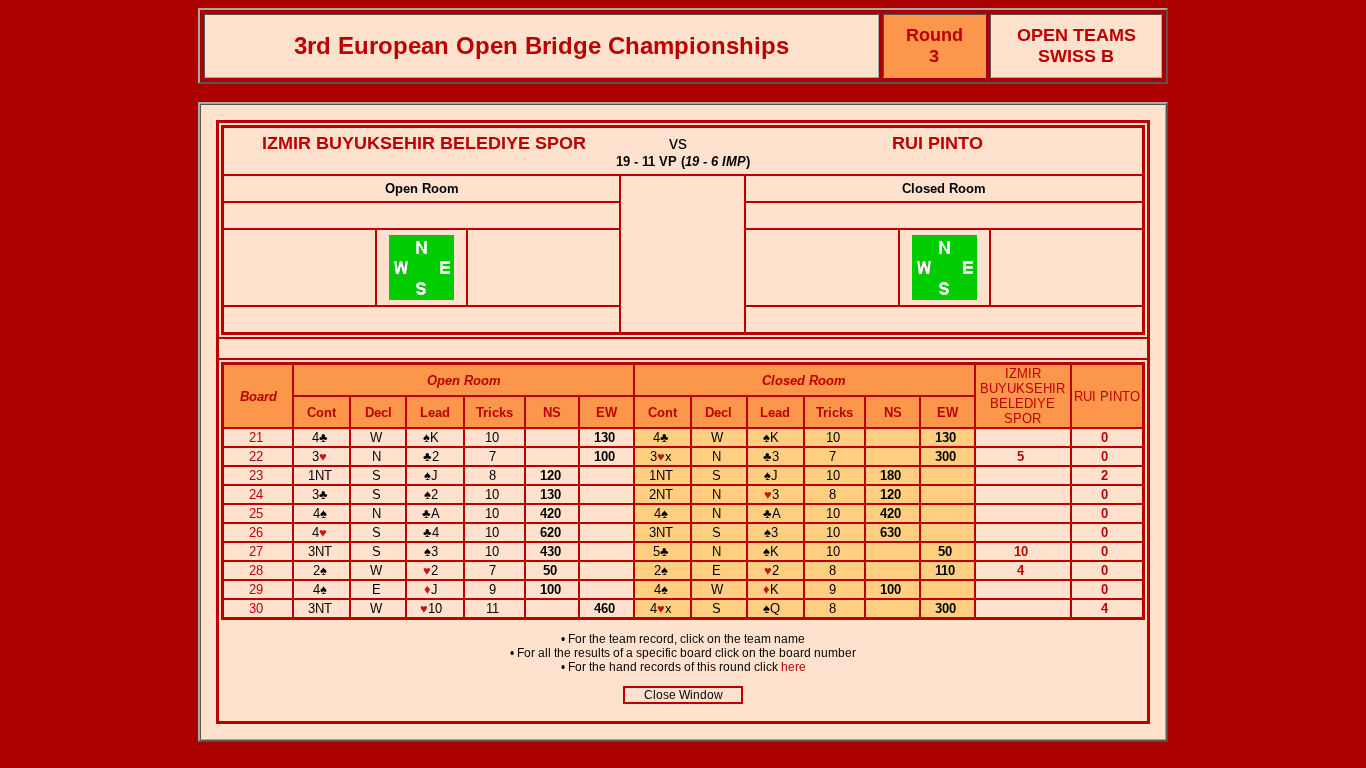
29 (258, 589)
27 (258, 551)
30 (258, 608)
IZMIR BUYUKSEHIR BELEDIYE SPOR (424, 143)
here (793, 667)
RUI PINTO (937, 143)
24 (258, 494)
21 (258, 437)
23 (258, 475)
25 (258, 513)
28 (258, 570)
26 (258, 532)
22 (258, 456)
